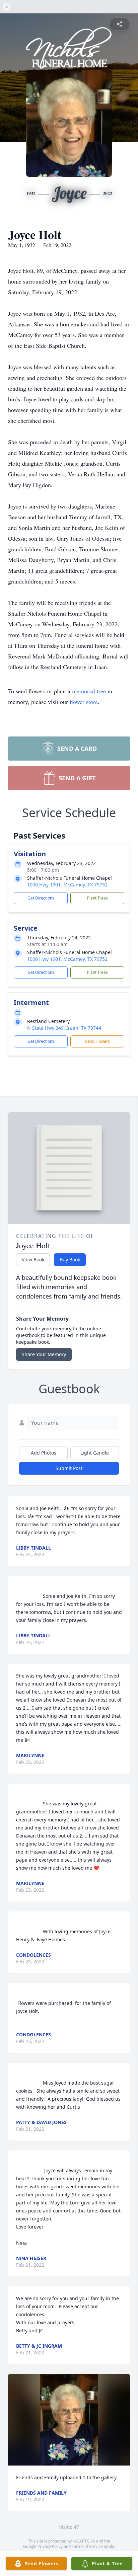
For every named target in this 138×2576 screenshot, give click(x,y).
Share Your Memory (44, 1354)
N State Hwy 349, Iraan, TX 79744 (64, 1028)
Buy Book (70, 1260)
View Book (33, 1260)
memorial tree (89, 691)
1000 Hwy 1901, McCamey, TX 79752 (67, 885)
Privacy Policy (50, 2546)
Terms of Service (87, 2546)
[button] (69, 2420)
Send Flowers (97, 1041)
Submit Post (69, 1468)
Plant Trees (97, 898)
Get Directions (41, 898)
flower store (84, 702)
